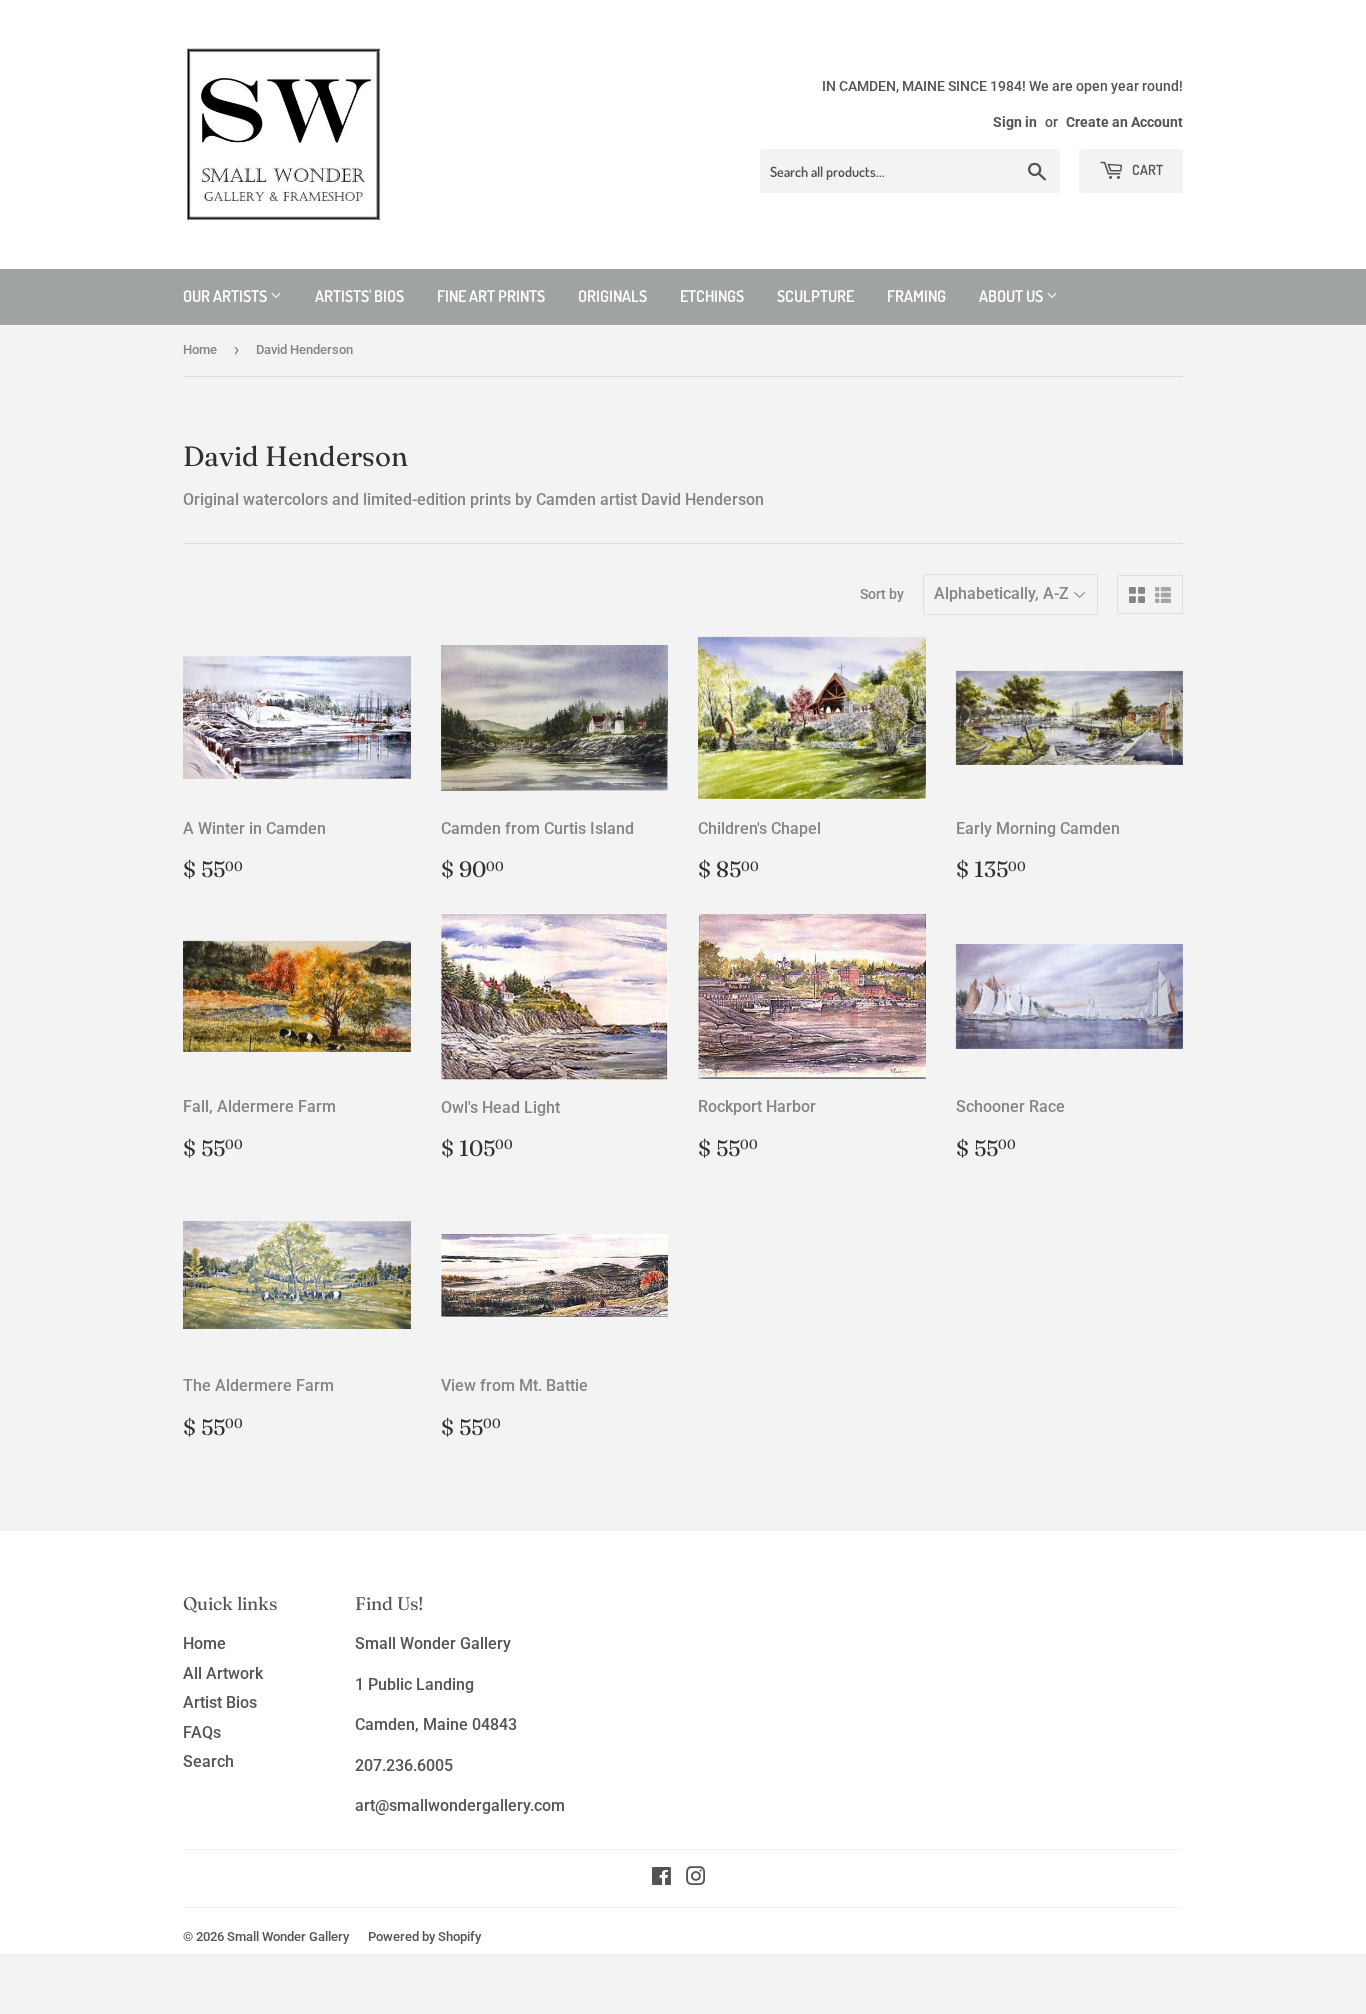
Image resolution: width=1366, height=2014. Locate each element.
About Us (1012, 296)
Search (208, 1761)
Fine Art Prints (491, 296)
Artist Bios (220, 1702)
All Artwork (223, 1673)
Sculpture (815, 296)
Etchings (712, 296)
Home (200, 349)
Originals (612, 296)
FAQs (202, 1732)
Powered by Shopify (424, 1936)
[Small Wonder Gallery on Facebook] (661, 1878)
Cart (1146, 169)
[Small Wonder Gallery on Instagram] (696, 1878)
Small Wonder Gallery (288, 1936)
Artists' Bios (359, 296)
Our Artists (226, 296)
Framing (916, 296)
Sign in (1015, 122)
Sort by (882, 594)
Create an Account (1124, 122)
